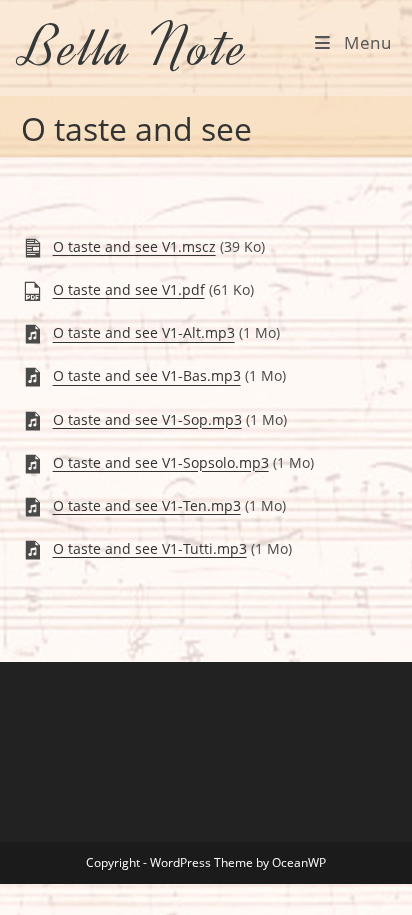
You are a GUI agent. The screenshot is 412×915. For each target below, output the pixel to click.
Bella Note (135, 47)
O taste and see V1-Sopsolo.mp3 (161, 462)
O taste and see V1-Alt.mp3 (144, 333)
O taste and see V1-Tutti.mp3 (150, 548)
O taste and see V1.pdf (129, 289)
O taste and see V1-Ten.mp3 (147, 505)
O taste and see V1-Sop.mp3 (147, 419)
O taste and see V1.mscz (134, 246)
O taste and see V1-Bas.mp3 (147, 376)
